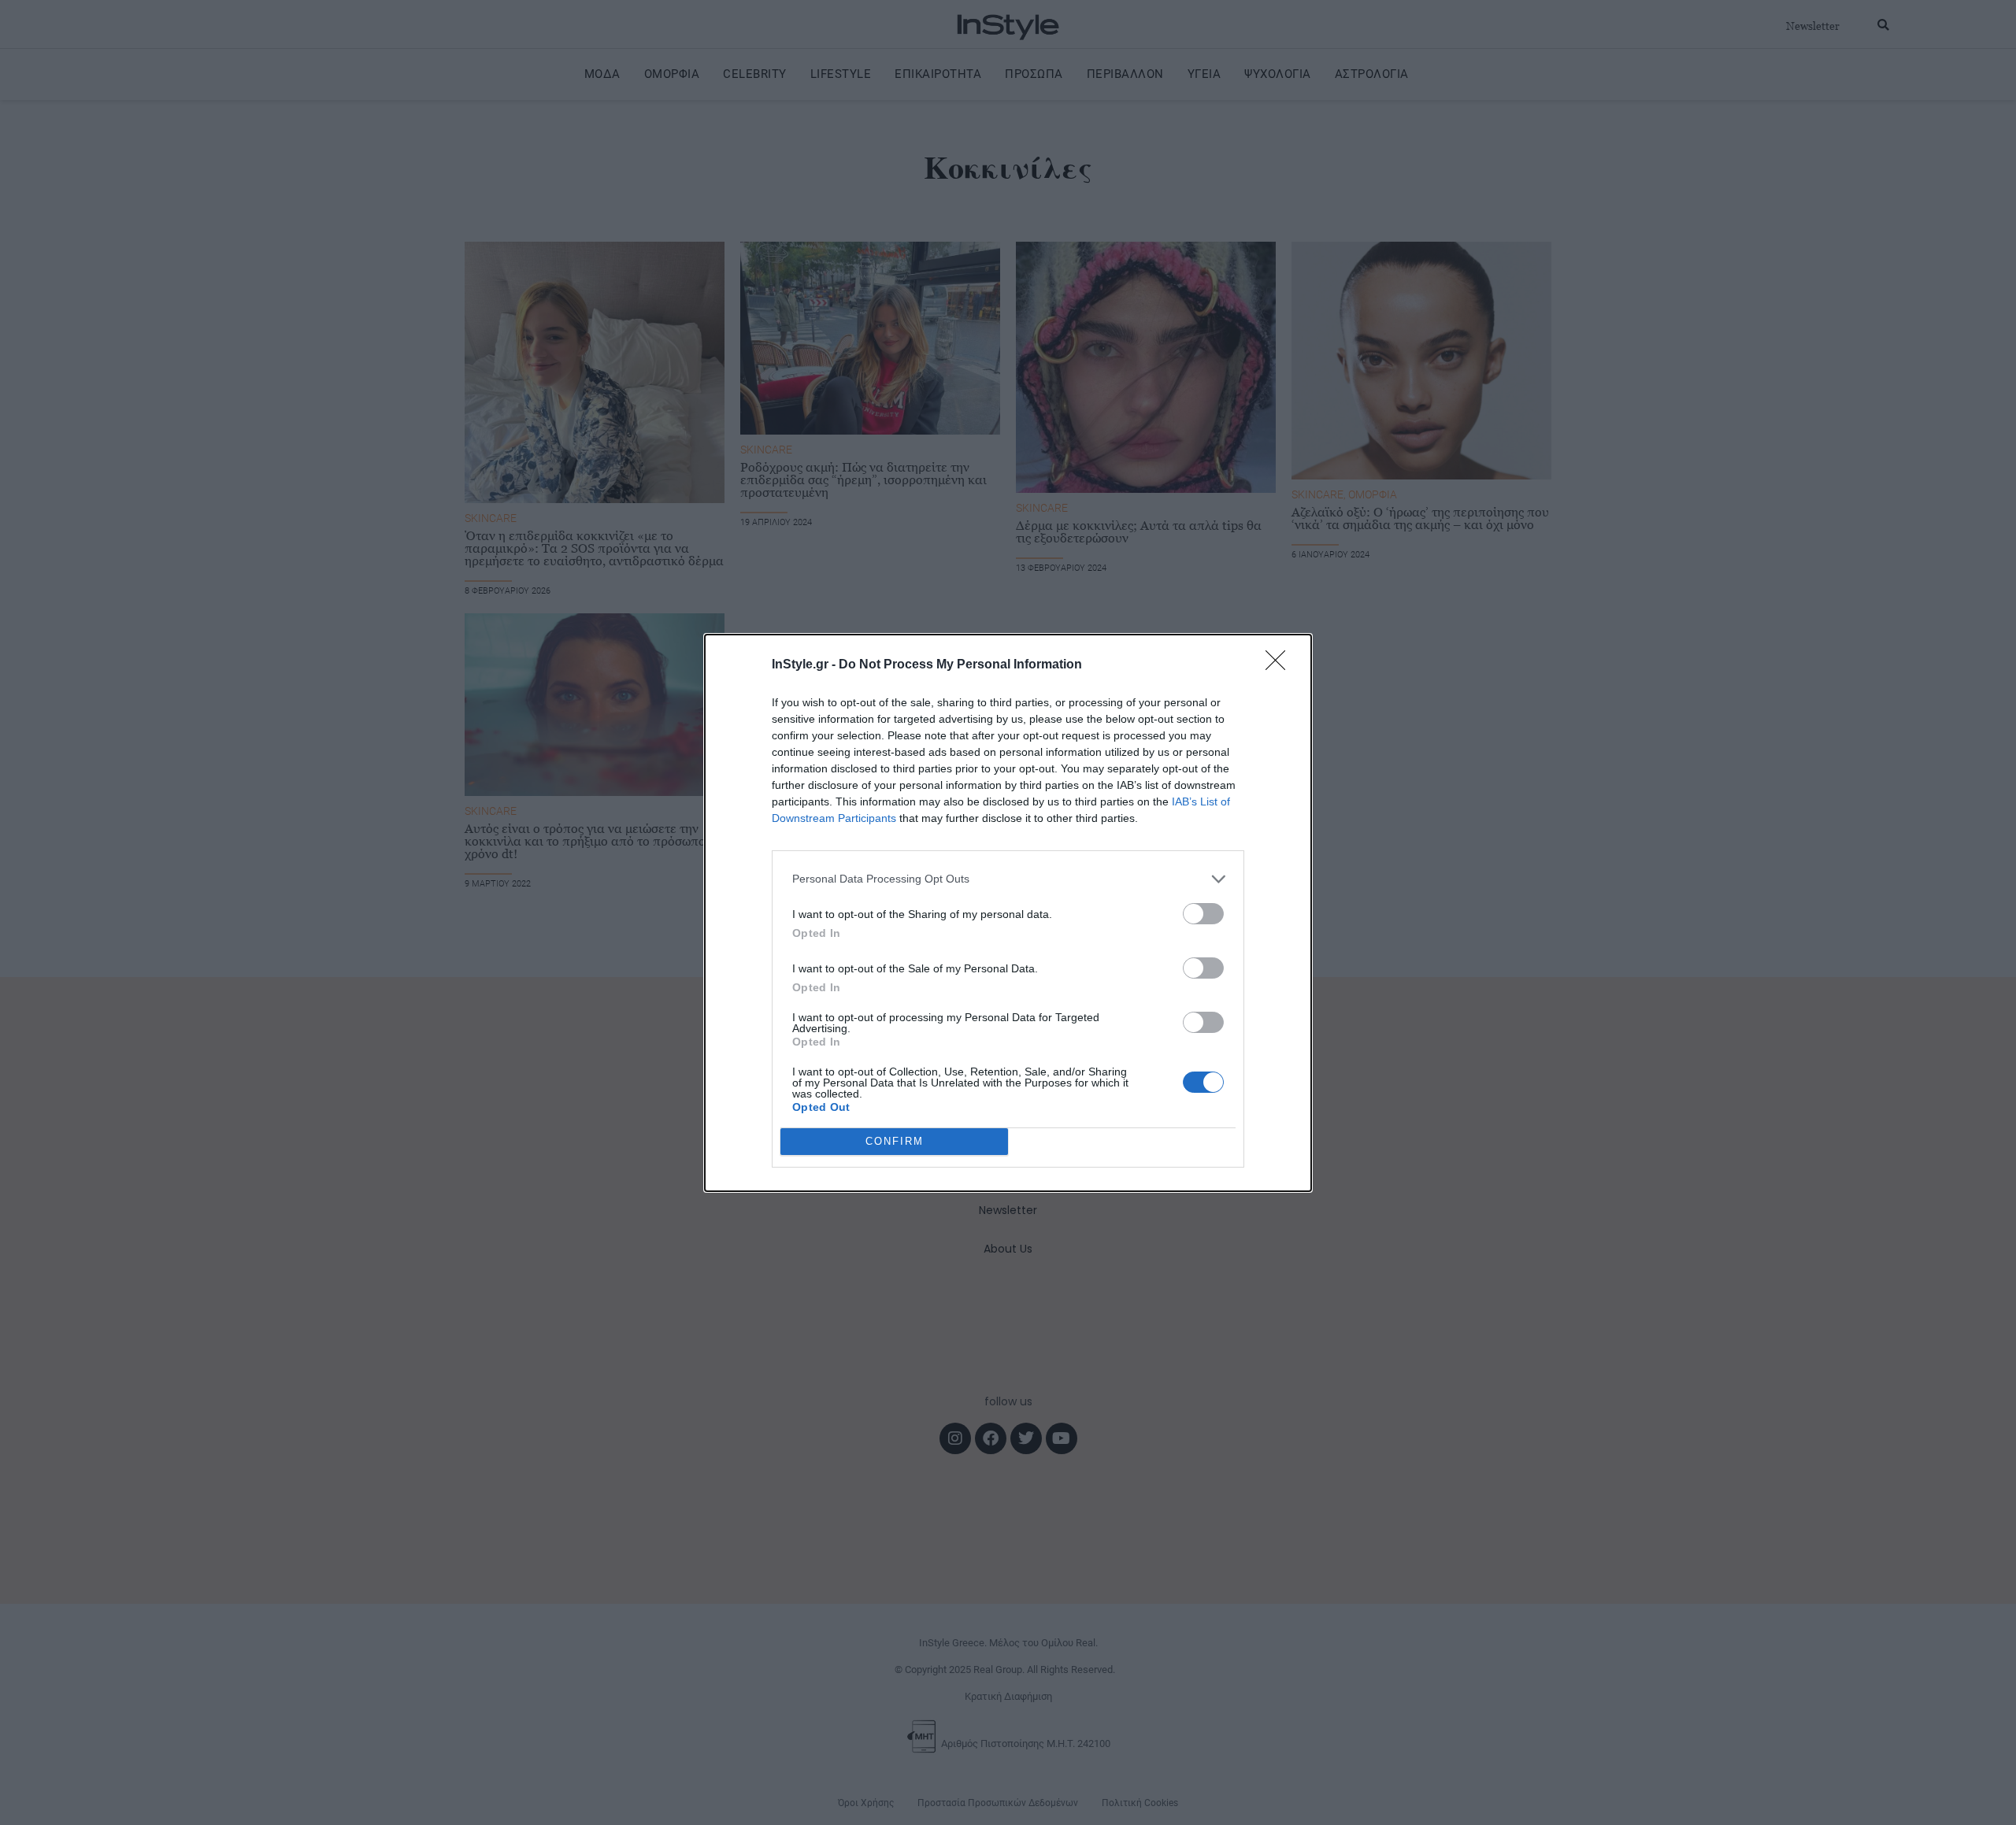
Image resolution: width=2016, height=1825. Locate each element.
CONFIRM (895, 1141)
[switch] (1203, 914)
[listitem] (1008, 879)
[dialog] (1008, 913)
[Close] (1280, 665)
